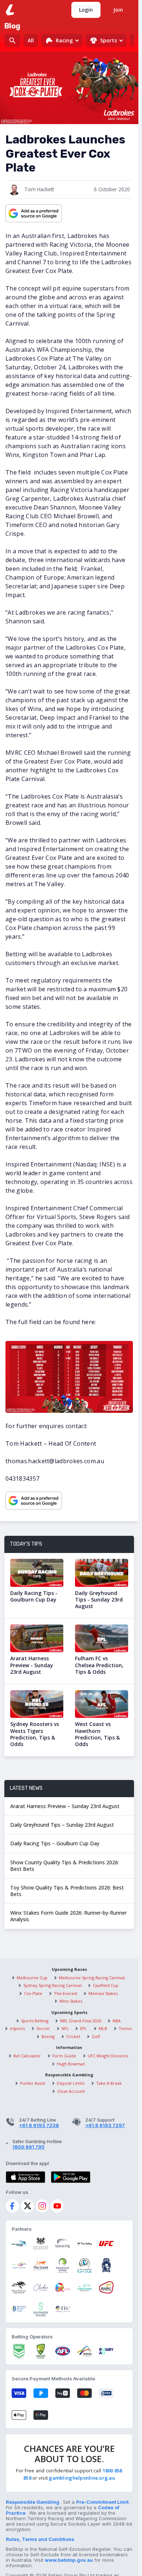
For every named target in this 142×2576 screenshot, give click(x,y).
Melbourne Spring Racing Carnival (92, 1978)
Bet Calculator (27, 2056)
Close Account (71, 2091)
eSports (17, 2028)
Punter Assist (33, 2083)
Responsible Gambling (33, 2502)
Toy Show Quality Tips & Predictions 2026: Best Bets (67, 1891)
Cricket (73, 2036)
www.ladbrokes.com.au (11, 9)
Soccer (43, 2028)
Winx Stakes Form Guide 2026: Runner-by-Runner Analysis (68, 1916)
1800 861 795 (28, 2147)
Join (118, 10)
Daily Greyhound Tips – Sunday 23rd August (62, 1825)
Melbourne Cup (32, 1978)
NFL (65, 2028)
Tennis (125, 2028)
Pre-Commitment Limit (103, 2502)
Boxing (48, 2036)
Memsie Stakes (103, 1993)
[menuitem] (62, 41)
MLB (103, 2028)
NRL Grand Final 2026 (81, 2021)
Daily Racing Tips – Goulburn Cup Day (55, 1843)
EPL (84, 2028)
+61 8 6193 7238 (39, 2125)
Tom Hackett (39, 189)
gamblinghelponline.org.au (82, 2478)
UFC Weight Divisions (108, 2056)
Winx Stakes (71, 2001)
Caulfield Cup (106, 1985)
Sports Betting (35, 2021)
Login (86, 10)
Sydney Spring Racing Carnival (52, 1985)
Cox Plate (33, 1993)
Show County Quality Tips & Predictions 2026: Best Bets (65, 1866)
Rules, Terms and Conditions (40, 2539)
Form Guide (64, 2056)
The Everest (66, 1993)
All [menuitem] (31, 40)
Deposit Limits (71, 2083)
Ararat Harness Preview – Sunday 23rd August (65, 1806)
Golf (96, 2036)
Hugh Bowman (71, 2064)
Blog (12, 26)
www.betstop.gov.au (69, 2560)
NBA (117, 2021)
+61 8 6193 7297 (105, 2125)
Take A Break (109, 2083)
